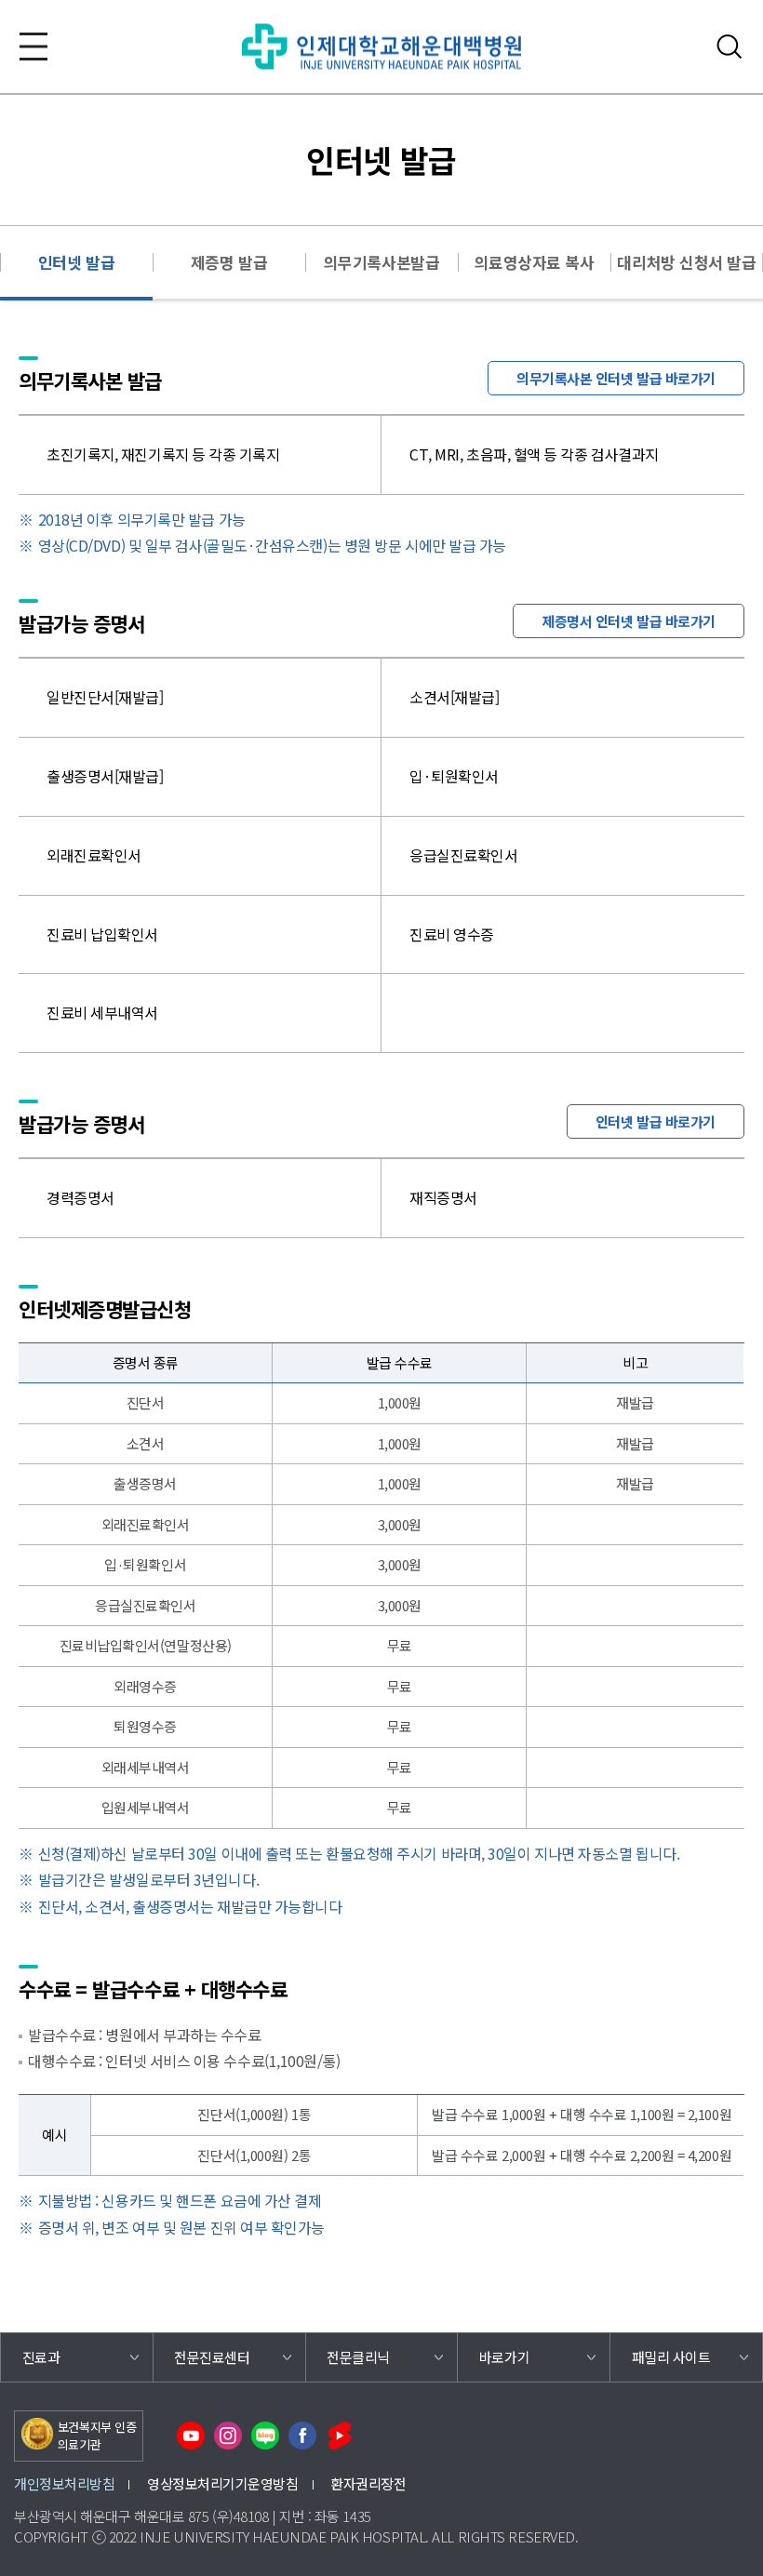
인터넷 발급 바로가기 (656, 1121)
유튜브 (191, 2436)
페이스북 (302, 2436)
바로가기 (504, 2357)
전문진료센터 (212, 2357)
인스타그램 (228, 2436)
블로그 (265, 2436)
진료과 (41, 2357)
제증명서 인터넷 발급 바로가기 (629, 621)
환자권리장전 (368, 2483)
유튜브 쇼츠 (340, 2436)
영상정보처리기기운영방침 (223, 2483)
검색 (730, 47)
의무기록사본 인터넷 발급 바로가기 (616, 378)
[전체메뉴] (33, 47)
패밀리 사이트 (671, 2357)
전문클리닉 (358, 2357)
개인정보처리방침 (64, 2483)
